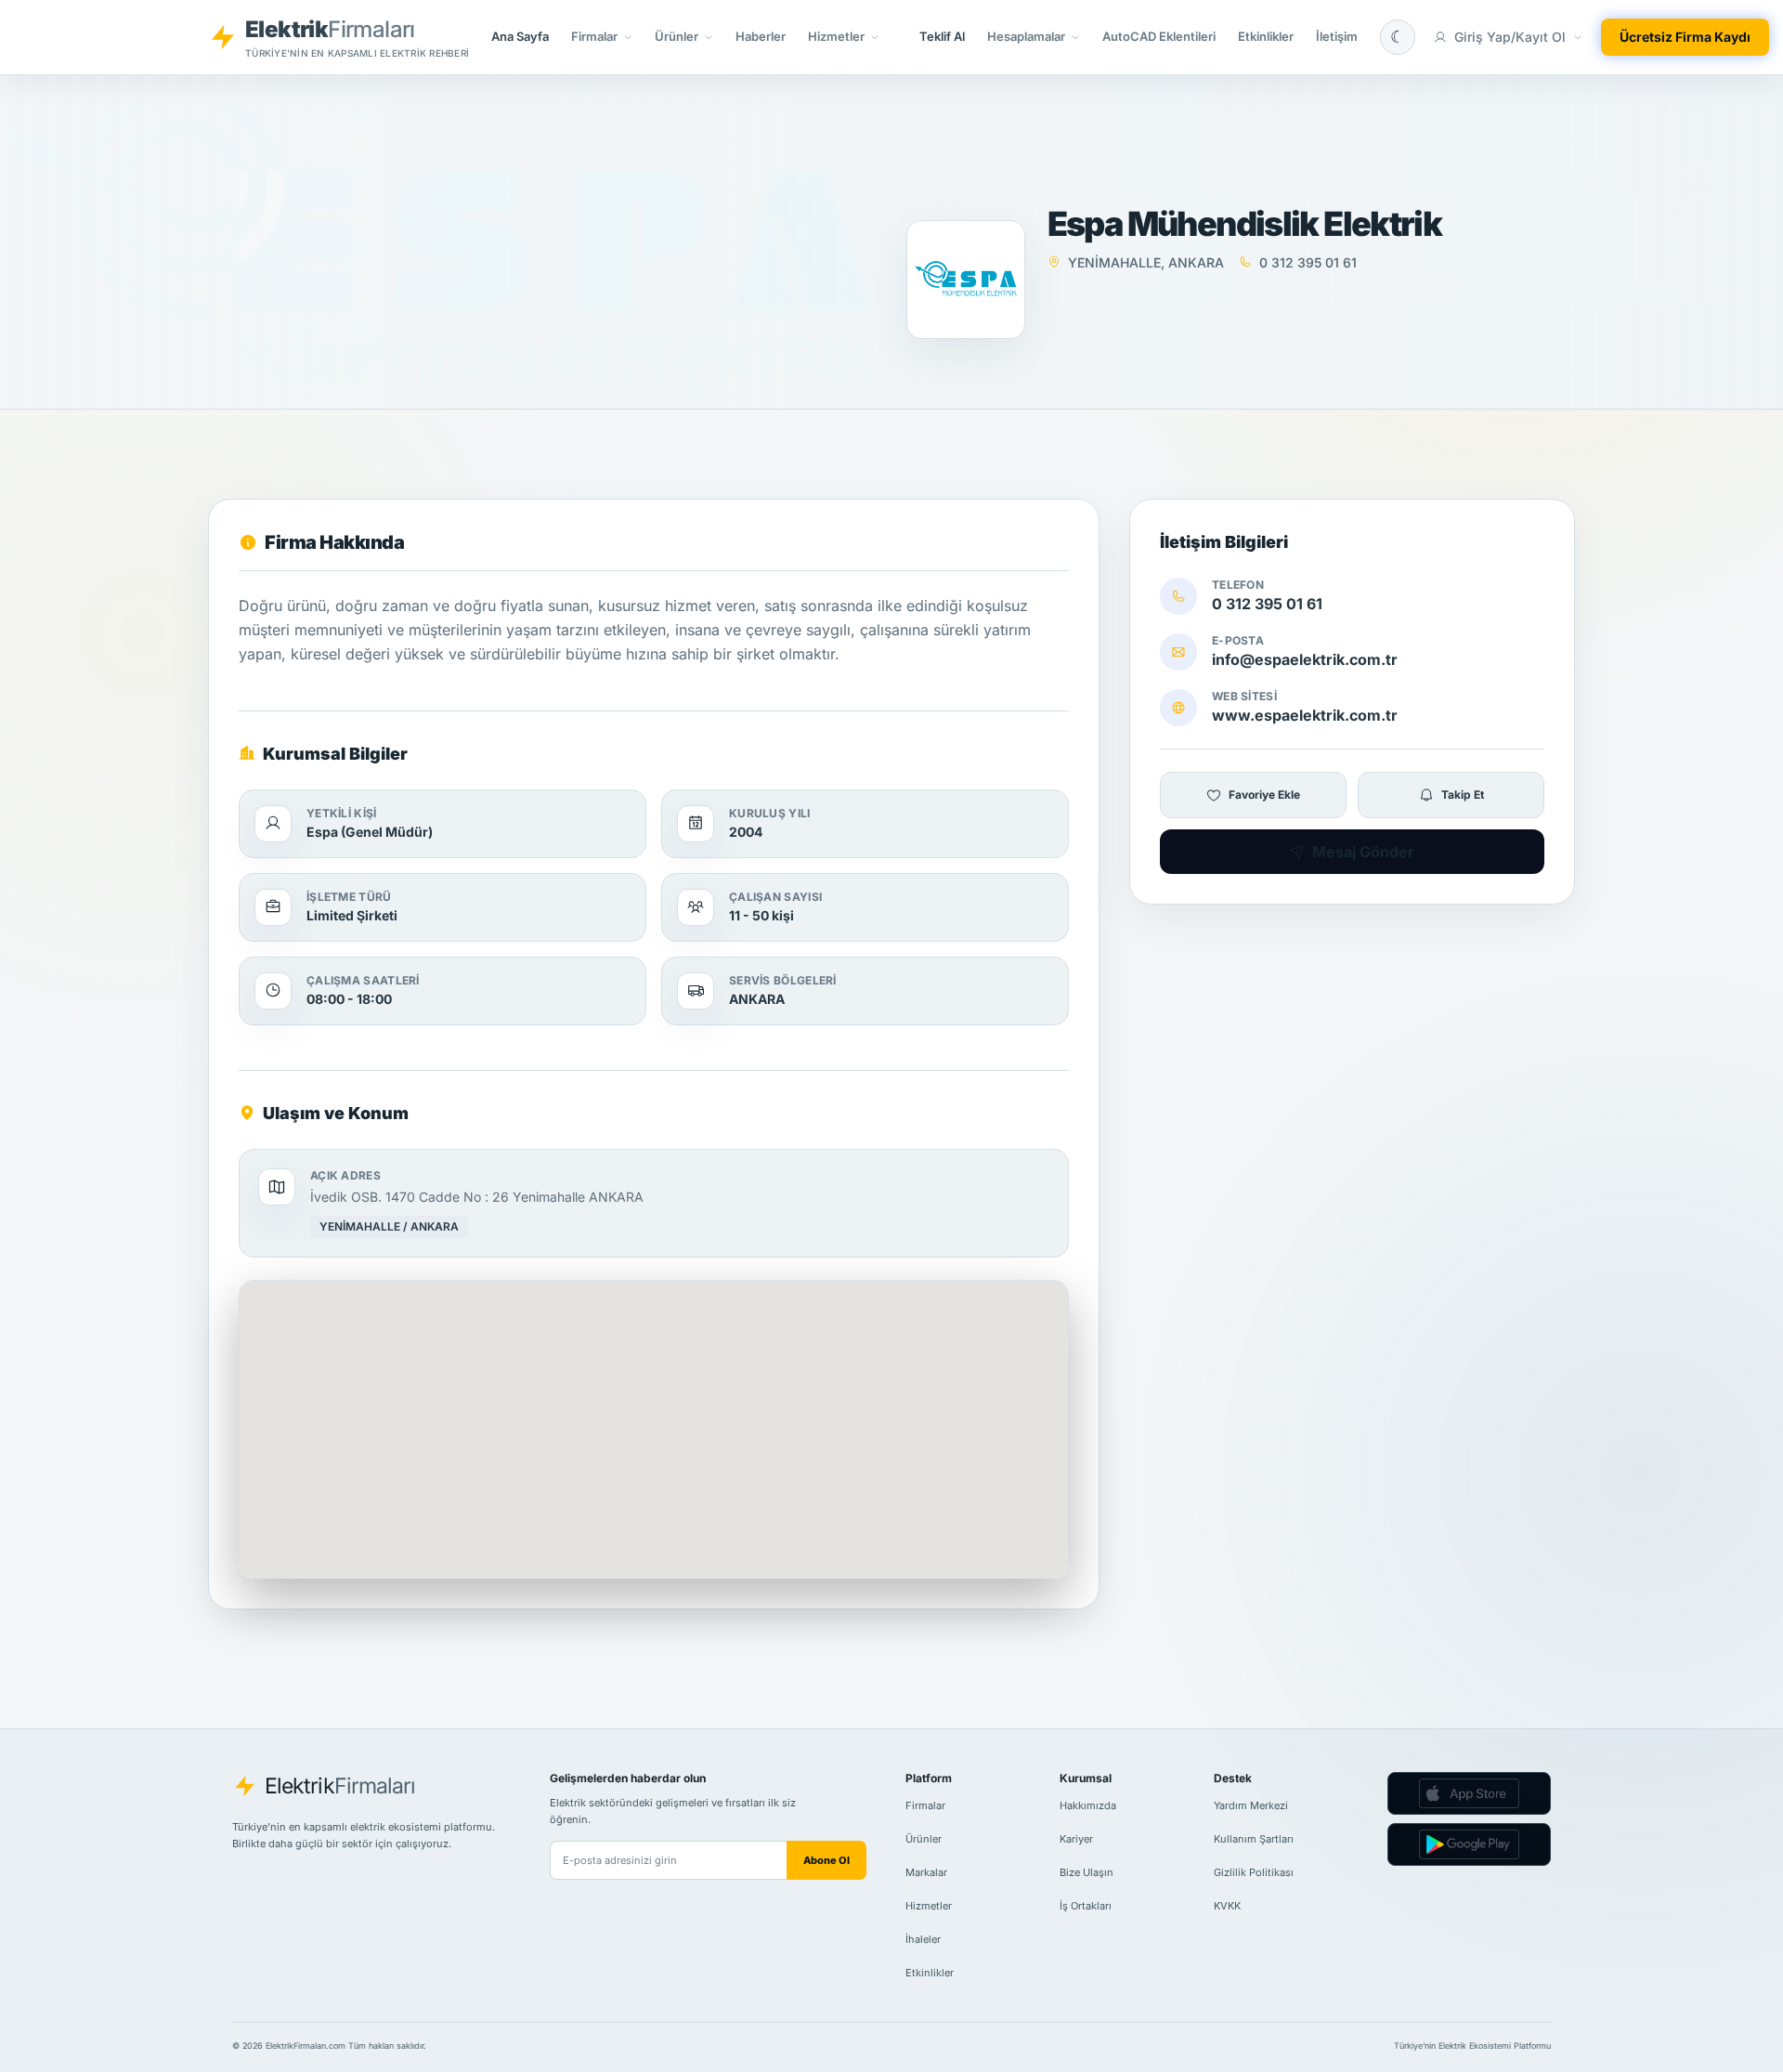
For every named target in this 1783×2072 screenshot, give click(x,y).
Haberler (761, 36)
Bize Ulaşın (1087, 1872)
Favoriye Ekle (1264, 795)
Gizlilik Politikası (1254, 1872)
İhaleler (923, 1939)
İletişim (1337, 36)
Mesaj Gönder (1363, 852)
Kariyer (1076, 1839)
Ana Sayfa (520, 36)
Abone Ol (826, 1860)
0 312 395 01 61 (1267, 604)
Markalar (926, 1872)
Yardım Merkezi (1251, 1805)
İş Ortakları (1086, 1906)
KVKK (1227, 1906)
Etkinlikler (1266, 36)
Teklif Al (942, 36)
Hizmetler (929, 1906)
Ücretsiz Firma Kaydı (1685, 37)
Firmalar (925, 1805)
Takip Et (1463, 795)
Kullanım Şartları (1254, 1839)
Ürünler (924, 1839)
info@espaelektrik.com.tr (1305, 659)
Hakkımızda (1088, 1805)
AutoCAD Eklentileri (1159, 36)
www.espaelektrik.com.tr (1305, 715)
